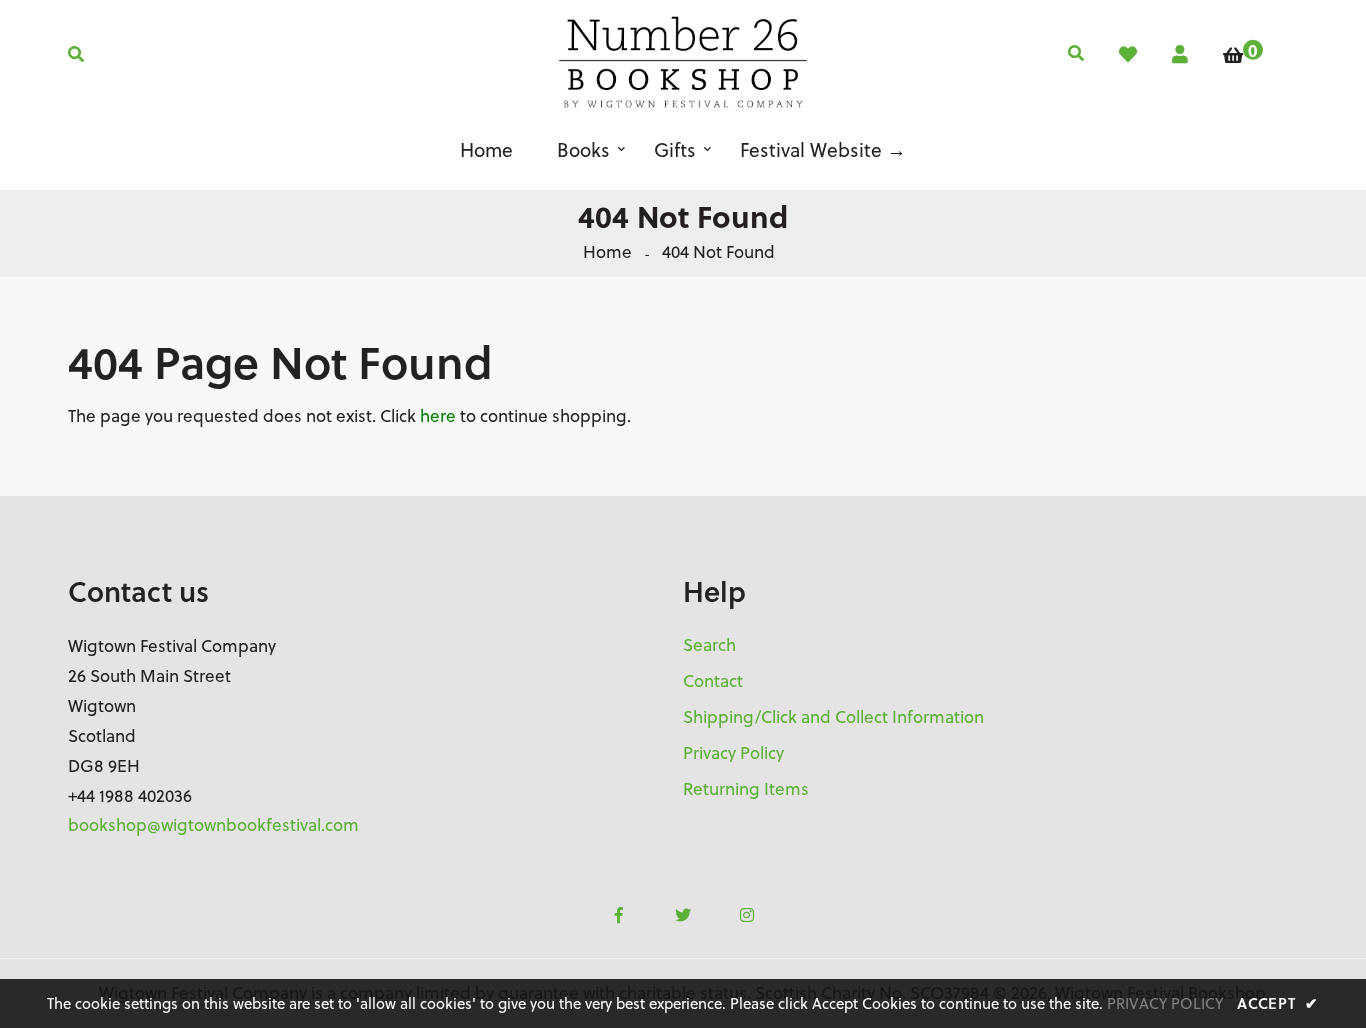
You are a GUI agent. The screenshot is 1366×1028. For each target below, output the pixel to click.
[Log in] (1180, 54)
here (438, 416)
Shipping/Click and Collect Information (833, 717)
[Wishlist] (1128, 54)
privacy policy (1165, 1003)
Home (607, 252)
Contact (713, 681)
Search (709, 645)
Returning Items (746, 789)
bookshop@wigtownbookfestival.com (213, 825)
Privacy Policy (733, 753)
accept (1278, 1003)
